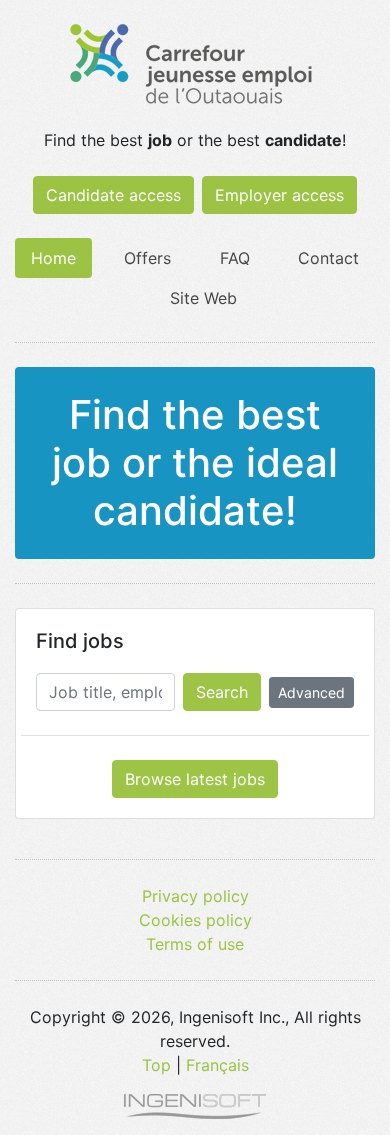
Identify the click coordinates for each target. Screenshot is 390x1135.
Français (217, 1065)
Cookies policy (195, 920)
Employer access (279, 195)
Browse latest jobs (195, 779)
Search (222, 692)
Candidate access (113, 195)
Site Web (203, 298)
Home (53, 258)
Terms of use (195, 944)
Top (156, 1065)
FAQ (235, 258)
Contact (328, 258)
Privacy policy (195, 896)
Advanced (311, 692)
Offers (147, 258)
